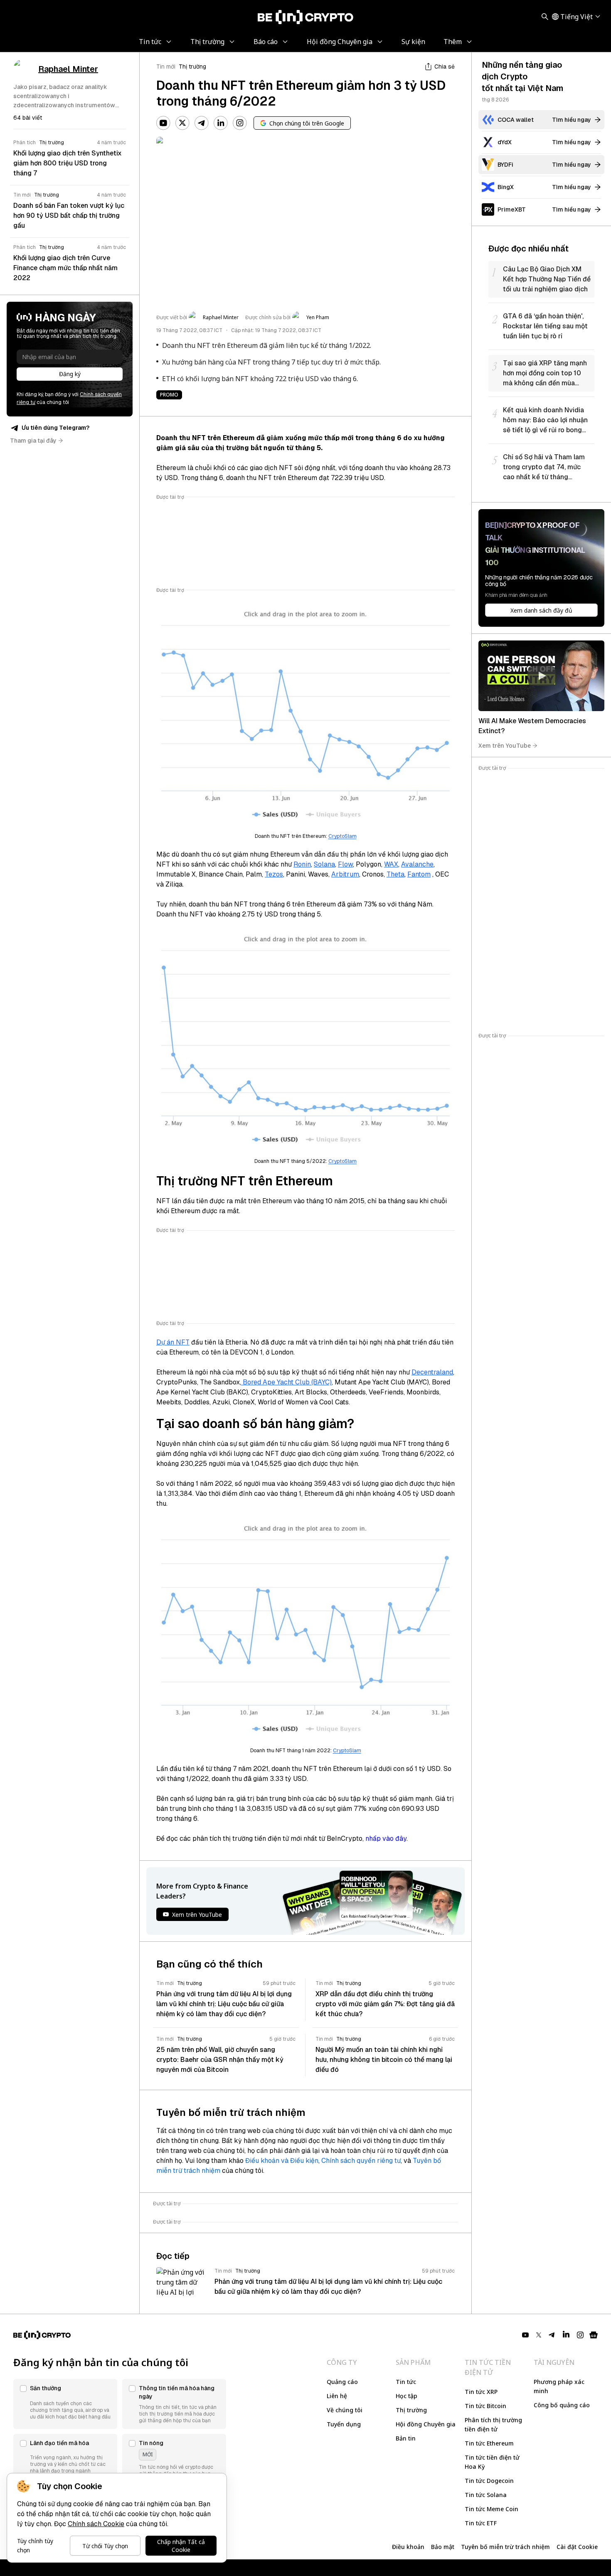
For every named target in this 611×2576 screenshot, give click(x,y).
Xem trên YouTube (505, 745)
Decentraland (432, 1372)
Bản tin (406, 2438)
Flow (345, 864)
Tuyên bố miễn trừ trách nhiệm (505, 2547)
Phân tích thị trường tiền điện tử (493, 2425)
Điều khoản (408, 2547)
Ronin (302, 864)
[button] (65, 2404)
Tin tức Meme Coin (492, 2509)
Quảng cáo (342, 2382)
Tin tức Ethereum (489, 2443)
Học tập (407, 2396)
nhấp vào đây (386, 1838)
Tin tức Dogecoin (489, 2481)
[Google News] (594, 2335)
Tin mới (166, 66)
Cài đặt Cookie (577, 2547)
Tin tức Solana (486, 2495)
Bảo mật (443, 2547)
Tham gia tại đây (33, 441)
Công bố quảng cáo (562, 2405)
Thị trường (192, 66)
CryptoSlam (342, 836)
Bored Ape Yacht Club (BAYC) (286, 1382)
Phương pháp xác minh (559, 2386)
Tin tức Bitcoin (485, 2406)
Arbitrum (345, 874)
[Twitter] (182, 123)
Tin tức (406, 2382)
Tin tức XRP (481, 2392)
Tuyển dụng (344, 2424)
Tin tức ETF (481, 2523)
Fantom (419, 874)
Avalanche (417, 864)
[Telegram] (202, 123)
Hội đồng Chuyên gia (426, 2424)
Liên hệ (337, 2396)
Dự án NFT (173, 1342)
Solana (324, 864)
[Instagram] (240, 123)
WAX (391, 864)
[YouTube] (163, 123)
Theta (395, 874)
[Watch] (541, 676)
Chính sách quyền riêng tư (361, 2161)
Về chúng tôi (345, 2410)
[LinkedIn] (221, 123)
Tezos (274, 874)
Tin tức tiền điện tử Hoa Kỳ (492, 2462)
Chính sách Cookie (96, 2524)
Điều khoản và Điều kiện (282, 2161)
